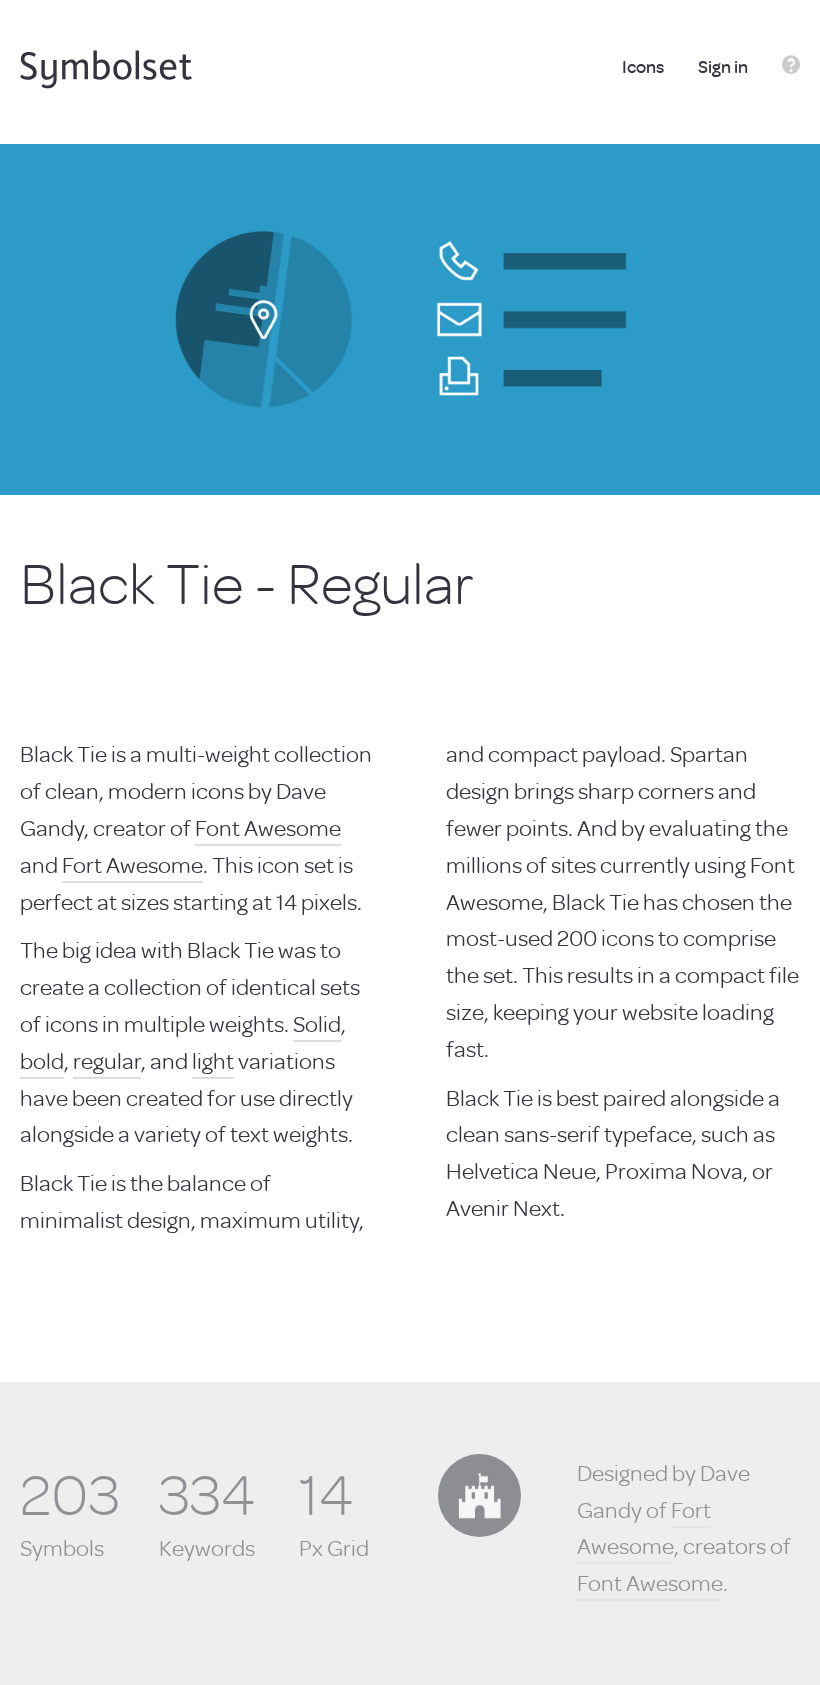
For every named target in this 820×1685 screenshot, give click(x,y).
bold (42, 1060)
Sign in (724, 66)
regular (107, 1060)
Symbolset (106, 69)
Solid (317, 1023)
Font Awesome (268, 827)
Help (791, 67)
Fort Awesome (132, 864)
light (213, 1060)
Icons (644, 66)
